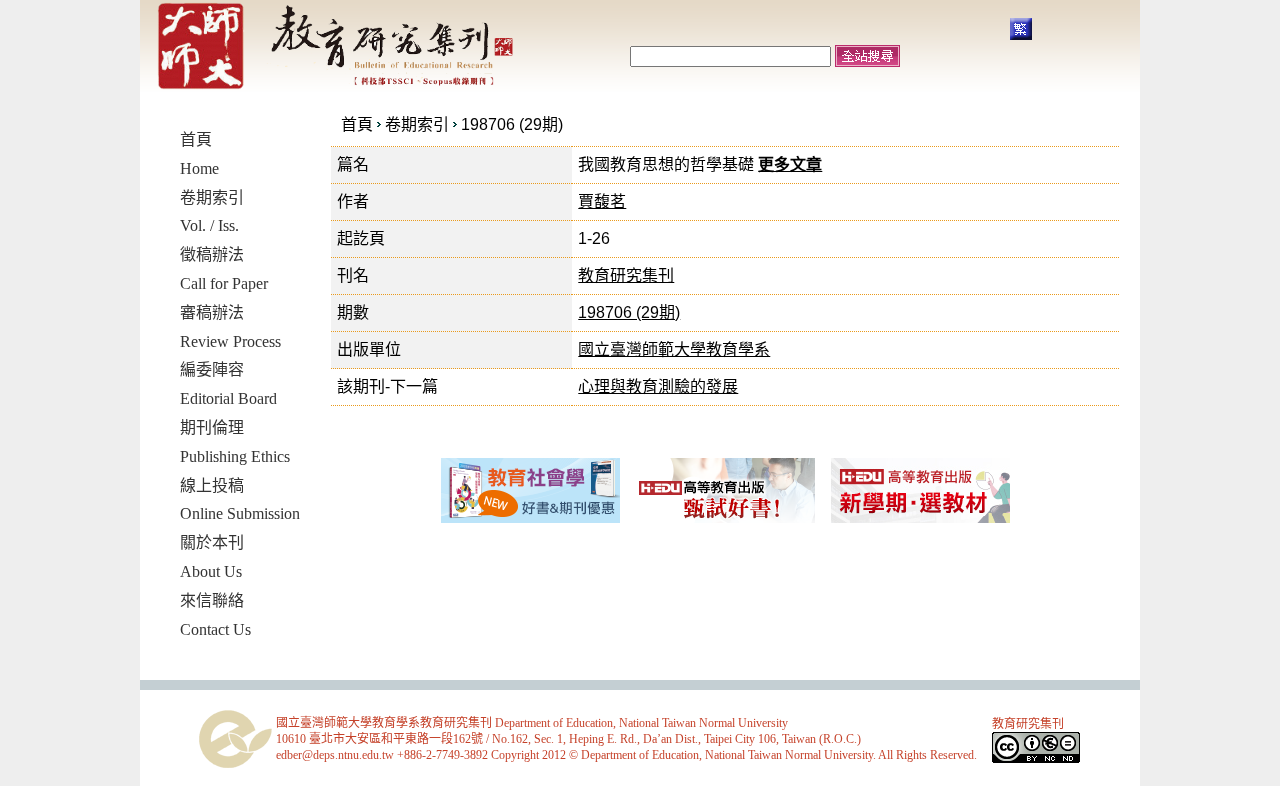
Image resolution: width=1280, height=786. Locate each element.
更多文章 (790, 164)
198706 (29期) (512, 124)
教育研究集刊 (626, 275)
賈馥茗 (602, 201)
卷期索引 (417, 124)
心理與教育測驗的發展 (658, 386)
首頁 (357, 124)
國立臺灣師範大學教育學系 (674, 349)
